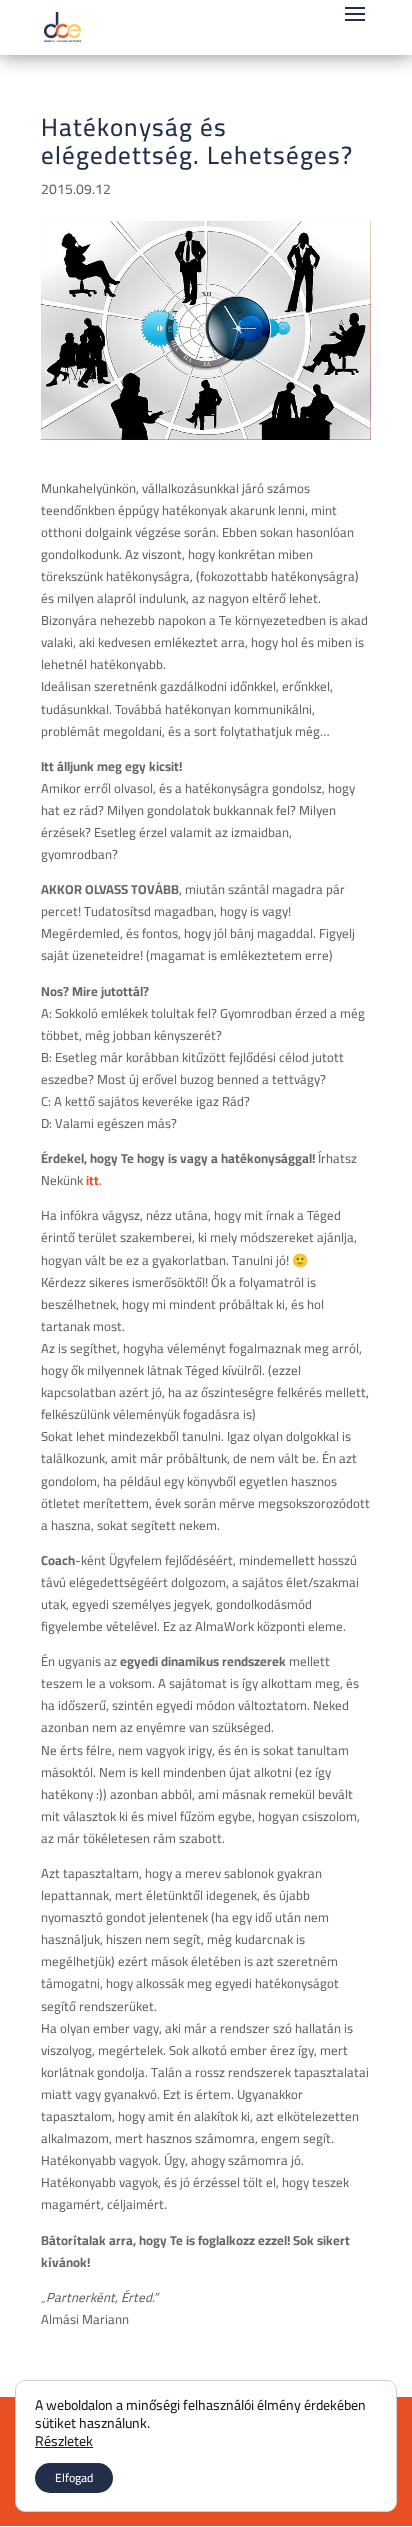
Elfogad (74, 2477)
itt (92, 1180)
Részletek (64, 2441)
